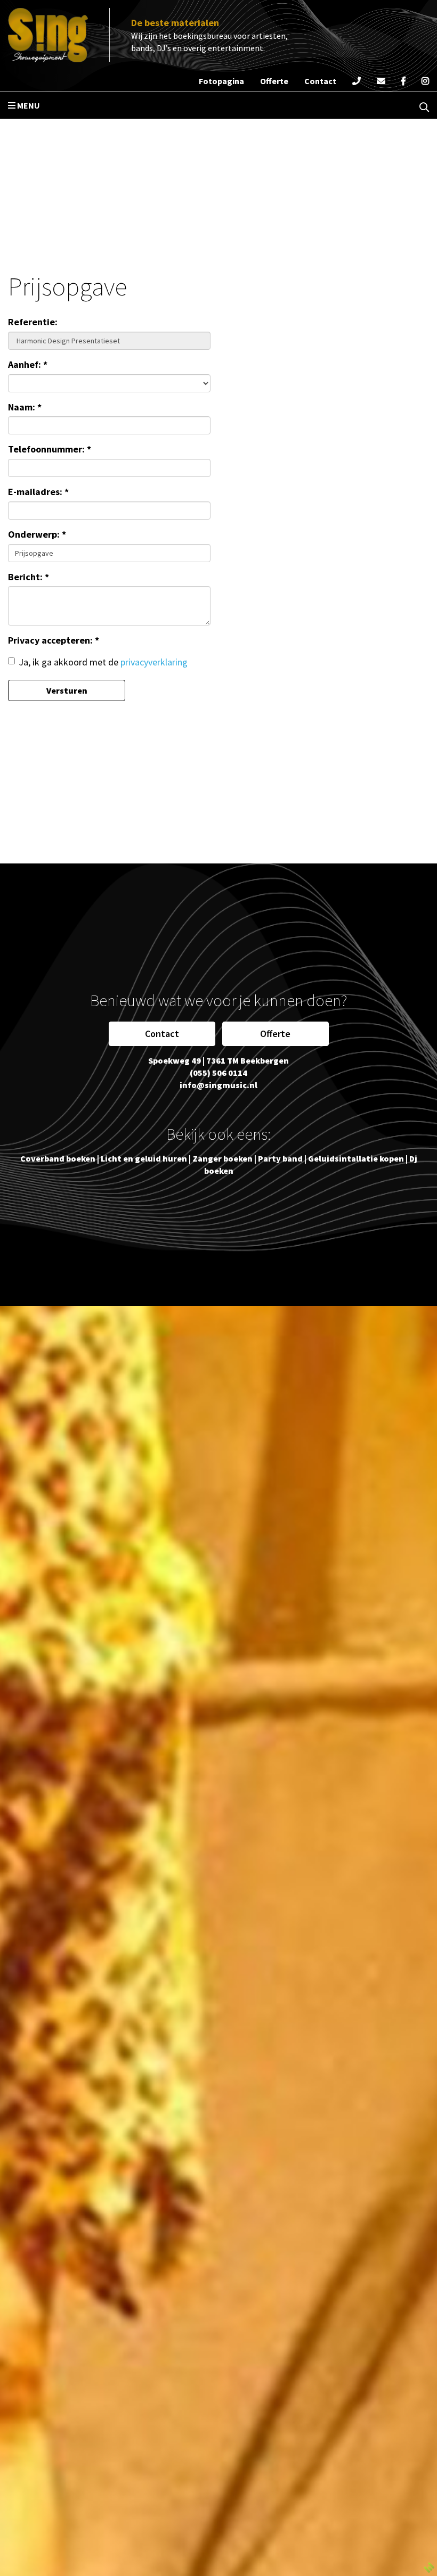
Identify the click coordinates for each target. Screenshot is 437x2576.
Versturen (67, 690)
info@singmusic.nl (218, 1085)
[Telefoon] (357, 81)
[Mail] (381, 81)
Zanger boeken (222, 1158)
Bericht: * (29, 577)
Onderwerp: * (37, 534)
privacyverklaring (154, 662)
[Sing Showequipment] (48, 35)
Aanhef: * (28, 364)
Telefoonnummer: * (50, 449)
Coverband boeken (58, 1158)
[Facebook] (403, 81)
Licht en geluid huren (144, 1158)
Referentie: (33, 322)
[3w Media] (429, 2566)
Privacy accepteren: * (54, 640)
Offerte (275, 1034)
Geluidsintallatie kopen (356, 1158)
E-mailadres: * (38, 492)
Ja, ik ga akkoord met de (103, 662)
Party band (280, 1158)
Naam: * (25, 407)
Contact (162, 1034)
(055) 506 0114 (218, 1073)
